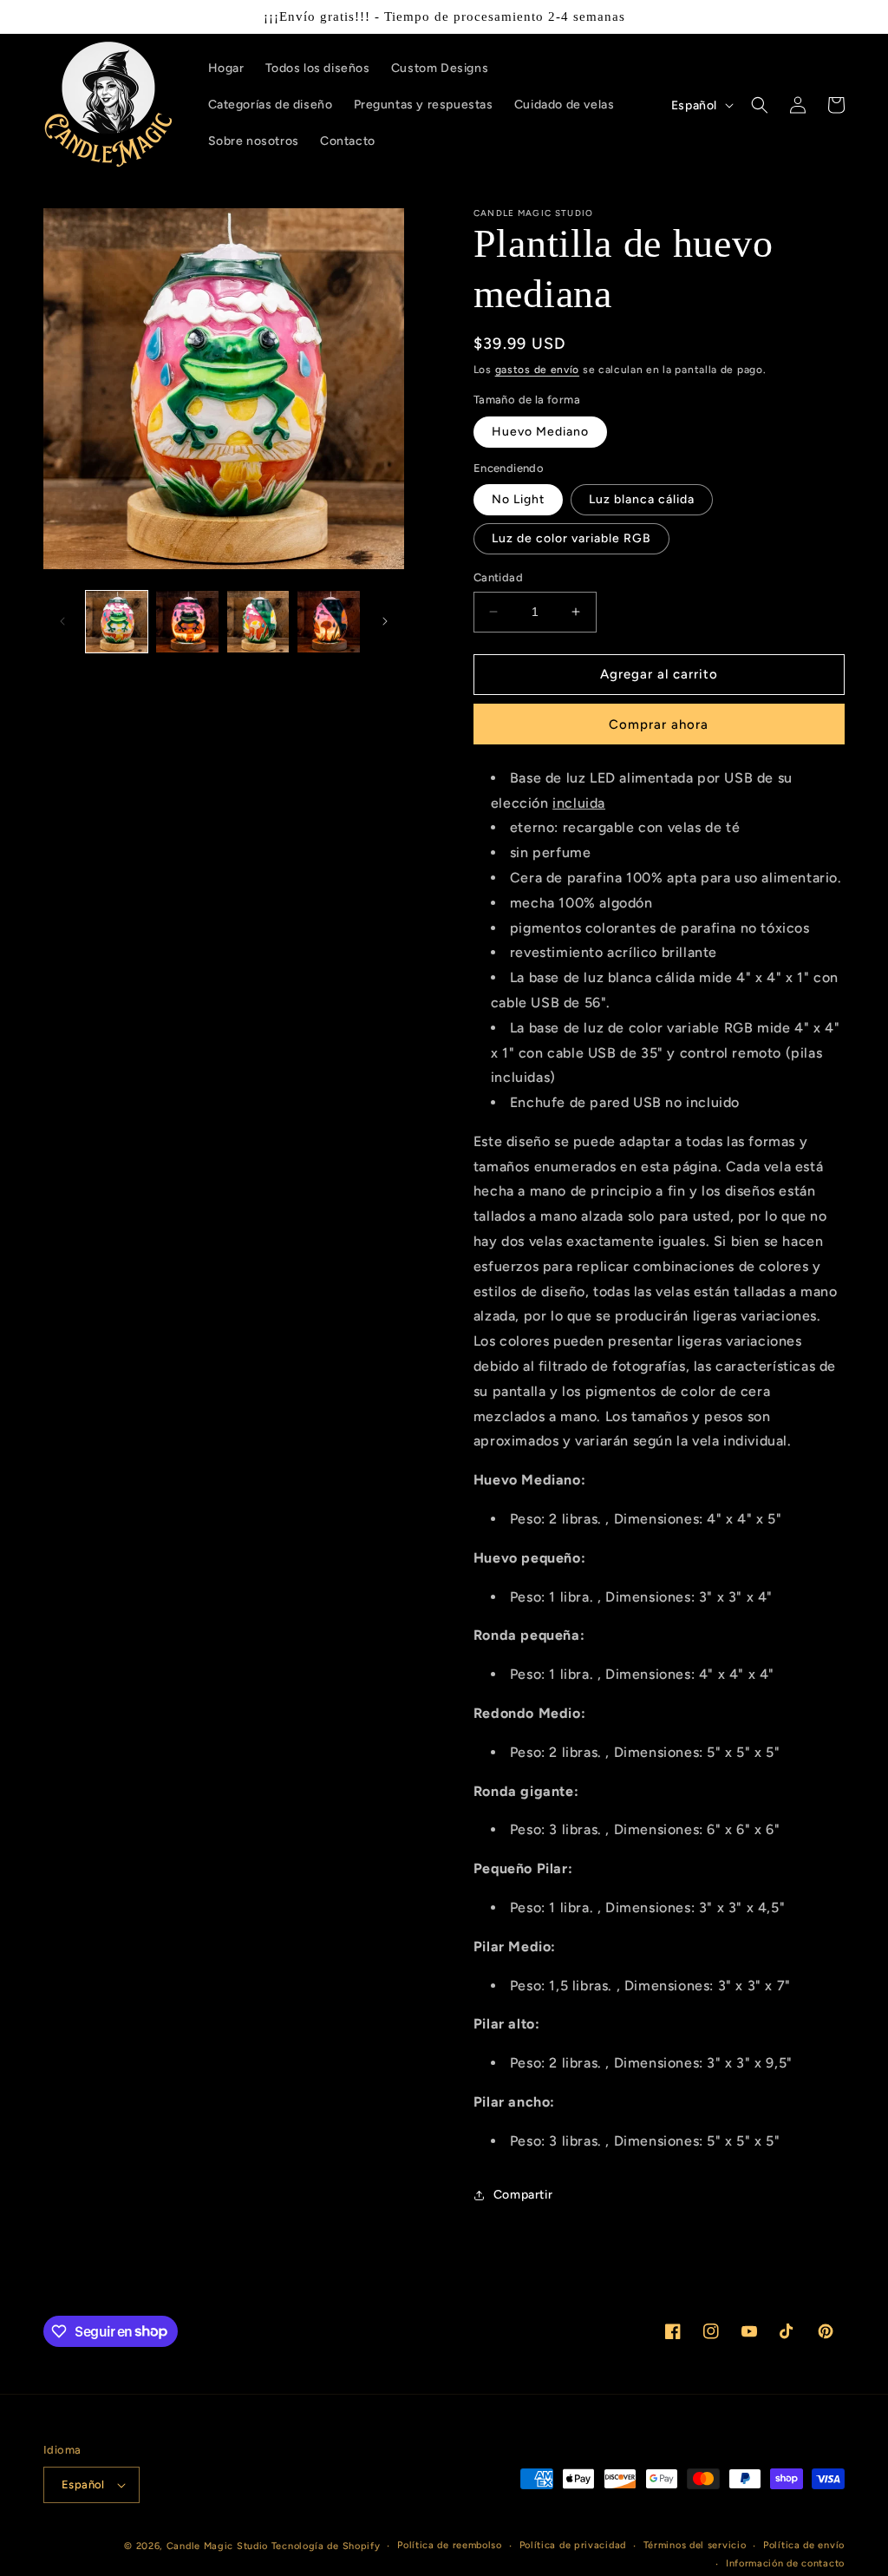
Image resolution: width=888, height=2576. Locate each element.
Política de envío (804, 2545)
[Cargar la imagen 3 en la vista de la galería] (258, 622)
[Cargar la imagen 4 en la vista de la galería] (328, 622)
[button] (760, 105)
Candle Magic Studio (217, 2546)
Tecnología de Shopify (326, 2546)
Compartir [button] (523, 2195)
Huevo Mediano (540, 432)
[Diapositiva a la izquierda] (62, 621)
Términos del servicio (695, 2545)
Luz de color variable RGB (571, 538)
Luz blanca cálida (642, 499)
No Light (518, 499)
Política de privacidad (573, 2545)
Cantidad (498, 577)
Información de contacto (785, 2563)
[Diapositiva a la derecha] (385, 621)
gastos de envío (538, 370)
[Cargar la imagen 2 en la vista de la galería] (187, 622)
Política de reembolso (450, 2545)
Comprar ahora (659, 724)
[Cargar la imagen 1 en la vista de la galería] (117, 622)
